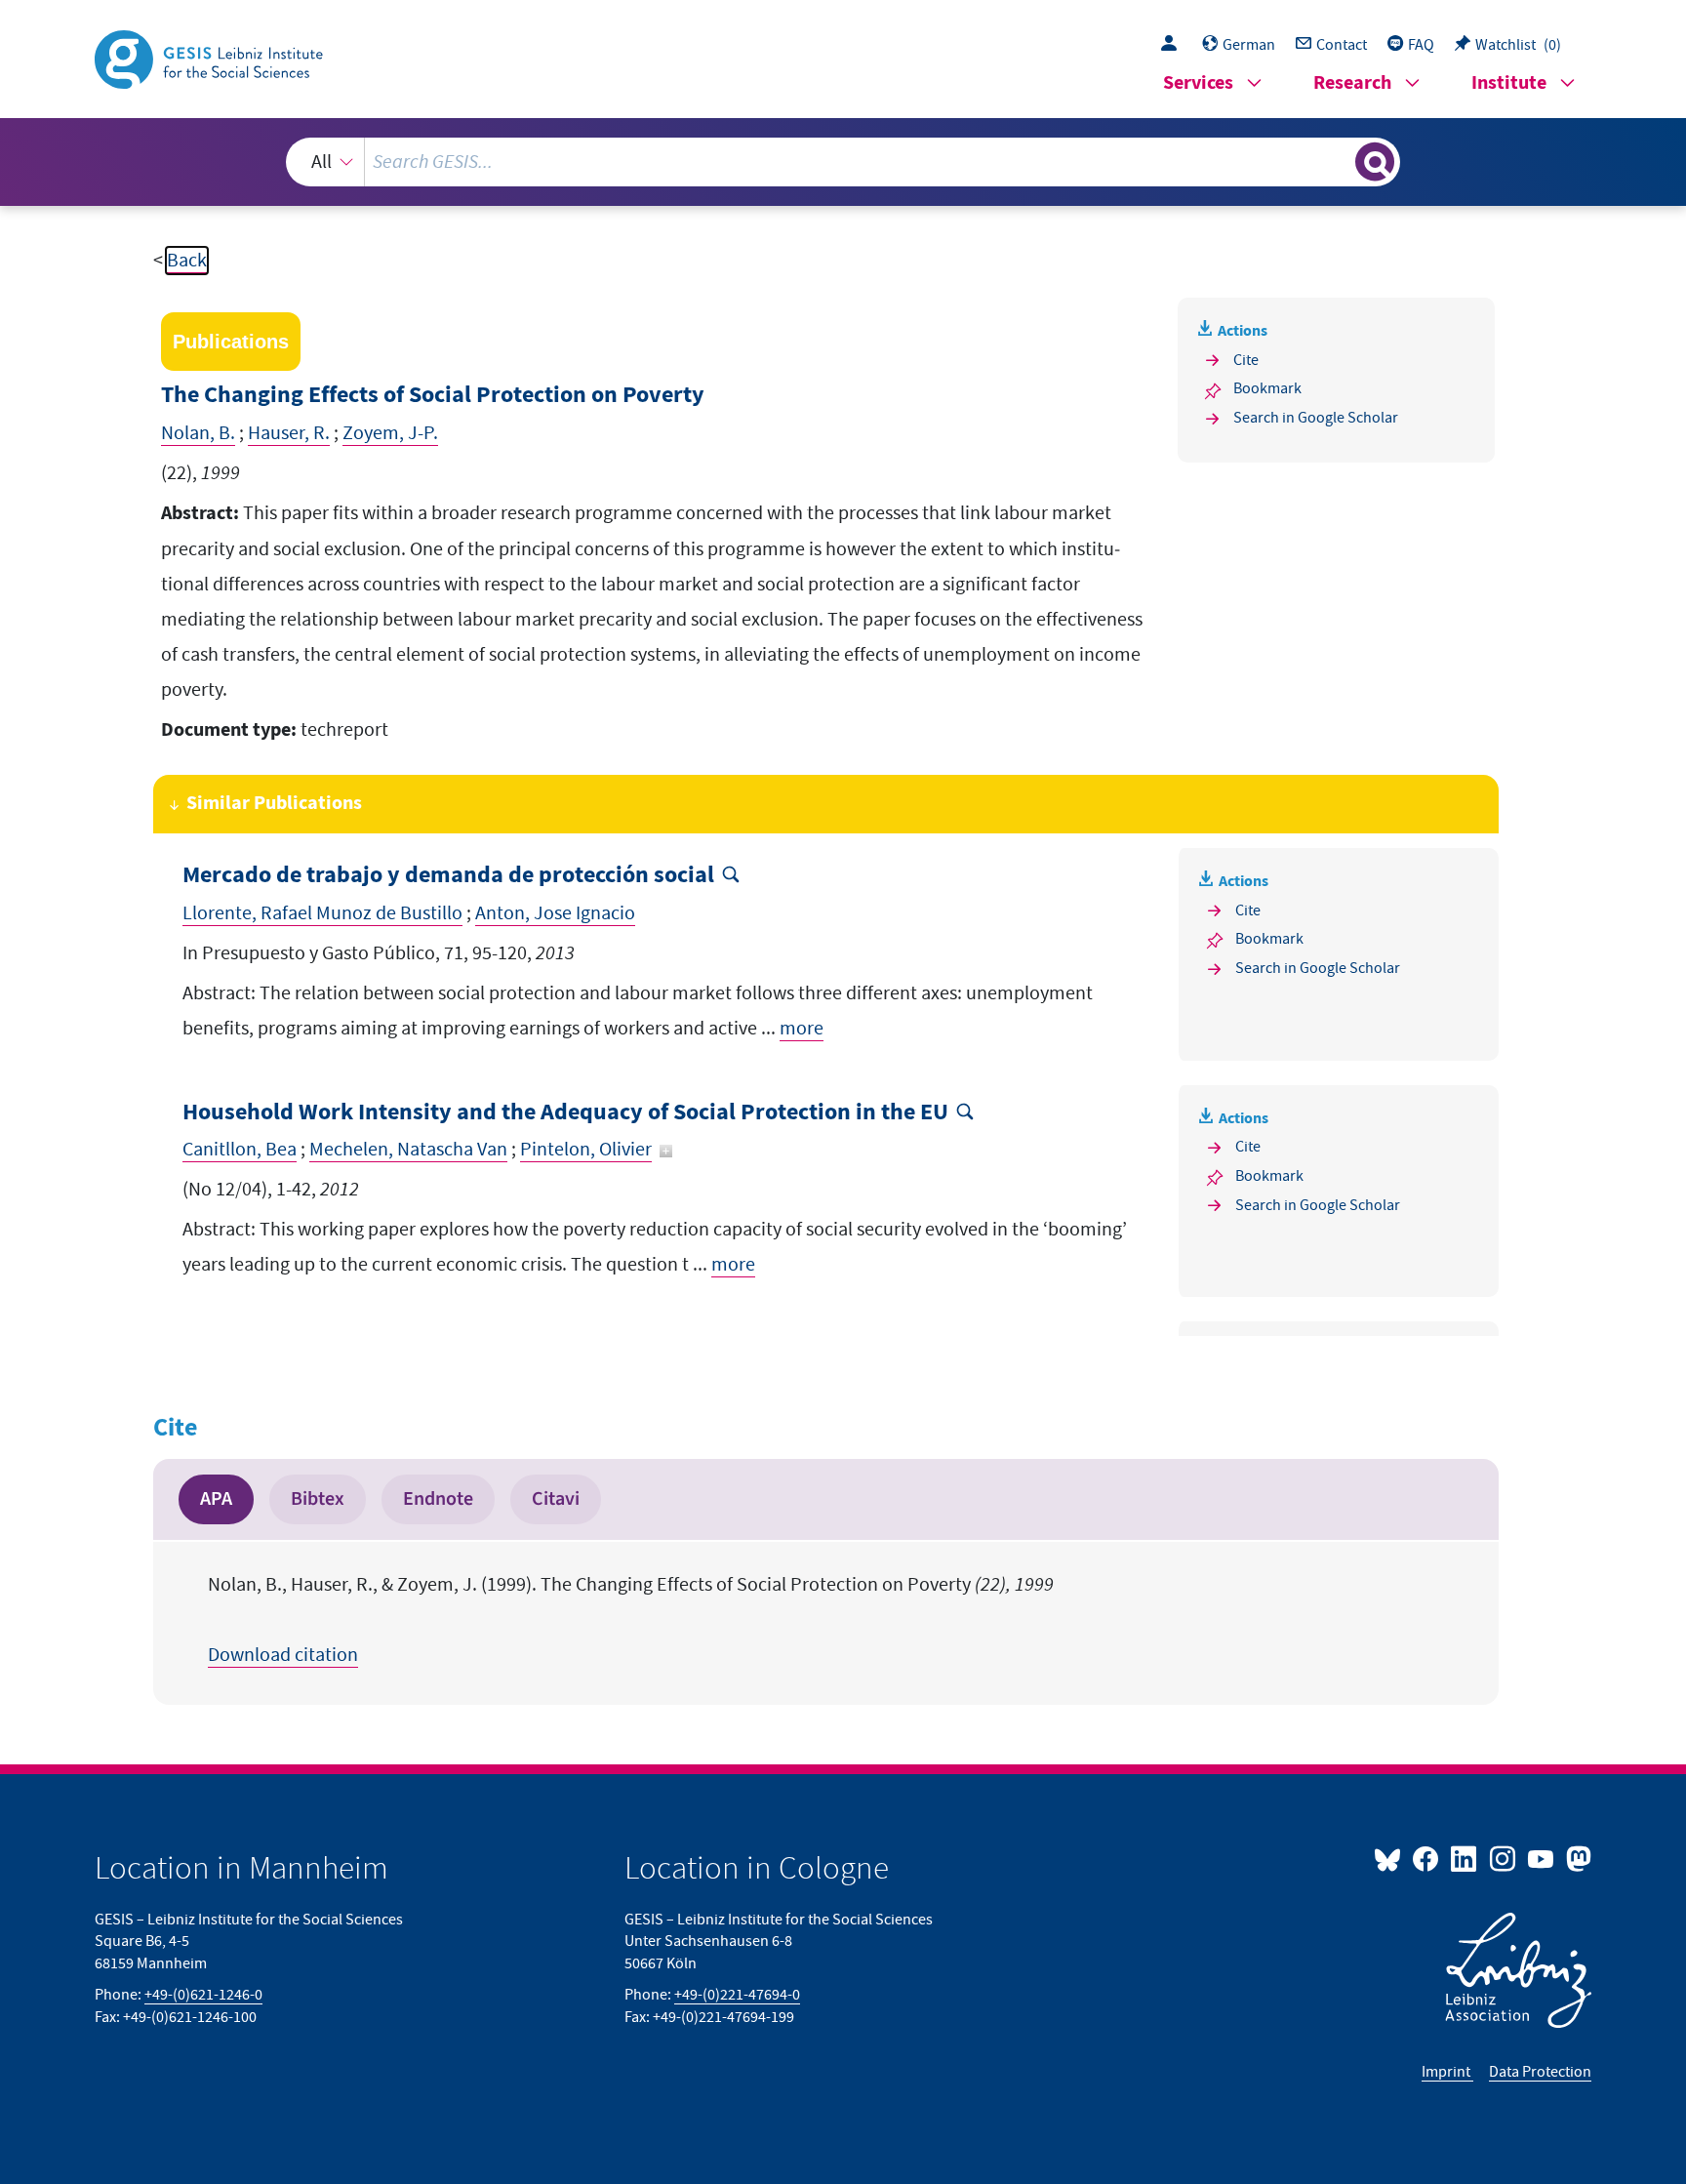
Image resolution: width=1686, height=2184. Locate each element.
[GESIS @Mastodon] (1576, 1858)
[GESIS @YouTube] (1542, 1858)
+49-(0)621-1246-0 (203, 1995)
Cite (1246, 360)
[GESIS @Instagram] (1503, 1858)
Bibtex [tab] (318, 1499)
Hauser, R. (289, 433)
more (802, 1029)
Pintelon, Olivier (586, 1150)
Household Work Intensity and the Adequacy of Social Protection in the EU (565, 1113)
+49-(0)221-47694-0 (737, 1995)
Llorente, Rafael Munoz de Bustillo (322, 913)
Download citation (283, 1655)
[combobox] (843, 162)
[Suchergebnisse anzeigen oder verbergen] (1375, 162)
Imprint (1447, 2072)
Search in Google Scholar (1316, 418)
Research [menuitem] (1352, 83)
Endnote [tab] (438, 1499)
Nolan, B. (198, 433)
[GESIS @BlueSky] (1391, 1858)
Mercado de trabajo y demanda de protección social (448, 876)
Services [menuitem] (1198, 83)
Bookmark (1267, 388)
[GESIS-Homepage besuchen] (211, 58)
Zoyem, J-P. (390, 433)
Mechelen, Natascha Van (408, 1150)
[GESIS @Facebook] (1427, 1858)
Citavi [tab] (556, 1499)
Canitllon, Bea (240, 1150)
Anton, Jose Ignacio (555, 913)
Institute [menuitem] (1509, 83)
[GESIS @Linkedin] (1465, 1858)
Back (187, 261)
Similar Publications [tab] (274, 804)
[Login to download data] (1174, 45)
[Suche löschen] (1339, 161)
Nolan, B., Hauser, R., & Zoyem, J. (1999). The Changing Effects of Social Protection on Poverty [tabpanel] (631, 1620)
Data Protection (1540, 2072)
